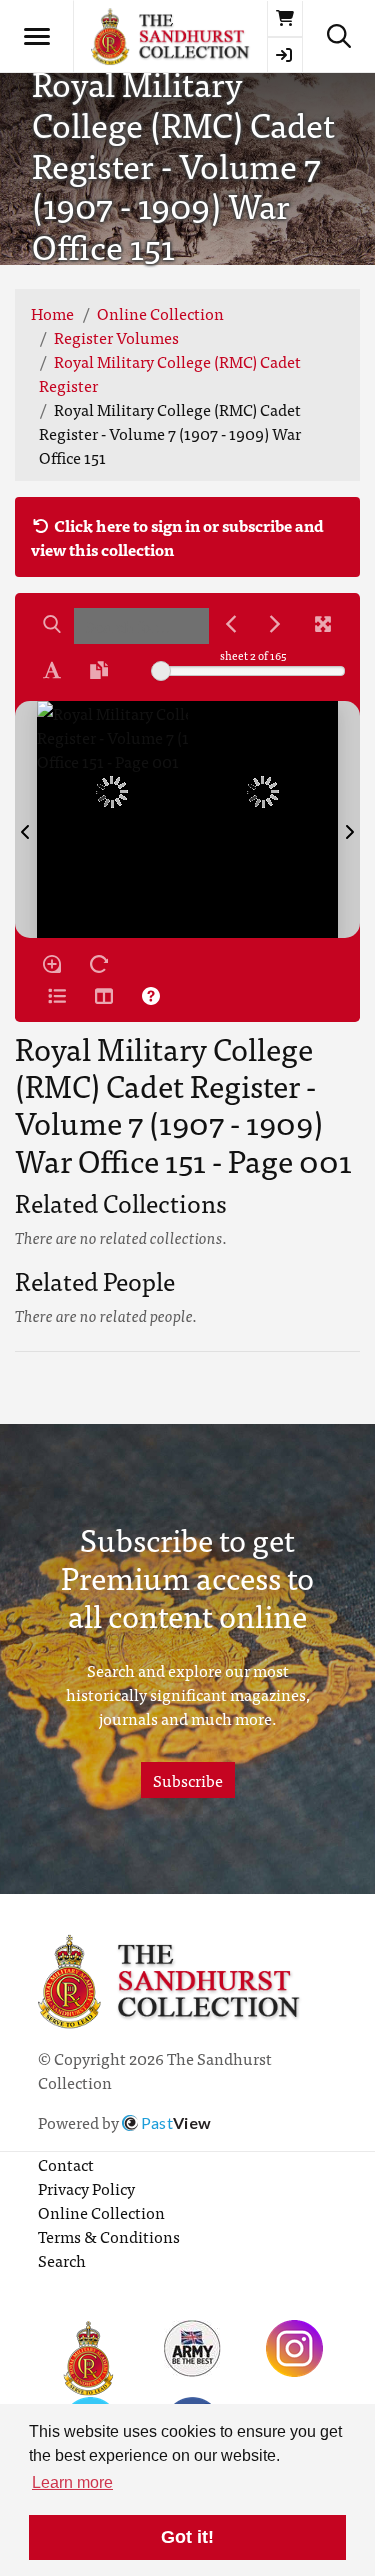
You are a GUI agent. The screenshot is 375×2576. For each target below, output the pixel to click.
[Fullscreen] (323, 624)
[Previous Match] (231, 624)
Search (62, 2260)
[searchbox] (141, 626)
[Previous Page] (26, 819)
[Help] (151, 996)
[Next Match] (275, 624)
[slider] (161, 671)
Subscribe (188, 1780)
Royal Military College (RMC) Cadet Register (170, 373)
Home (52, 313)
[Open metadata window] (57, 996)
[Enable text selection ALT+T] (52, 670)
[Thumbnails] (104, 996)
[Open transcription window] (99, 670)
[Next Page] (349, 819)
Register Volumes (116, 337)
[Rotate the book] (99, 964)
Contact (66, 2164)
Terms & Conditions (109, 2236)
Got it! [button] (187, 2537)
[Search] (52, 624)
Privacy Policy (86, 2188)
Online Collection (160, 313)
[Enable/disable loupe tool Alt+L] (52, 964)
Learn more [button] (72, 2482)
